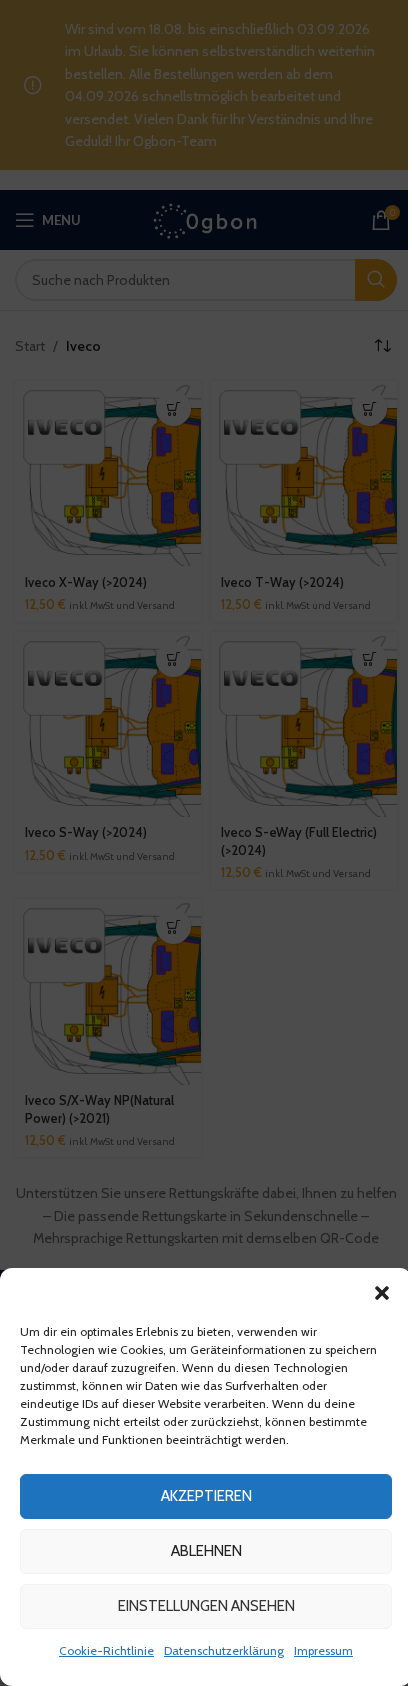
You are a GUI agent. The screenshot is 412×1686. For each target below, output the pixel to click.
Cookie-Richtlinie (106, 1650)
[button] (382, 1293)
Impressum (323, 1650)
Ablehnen (206, 1551)
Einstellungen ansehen (206, 1606)
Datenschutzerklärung (224, 1650)
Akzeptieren (206, 1496)
